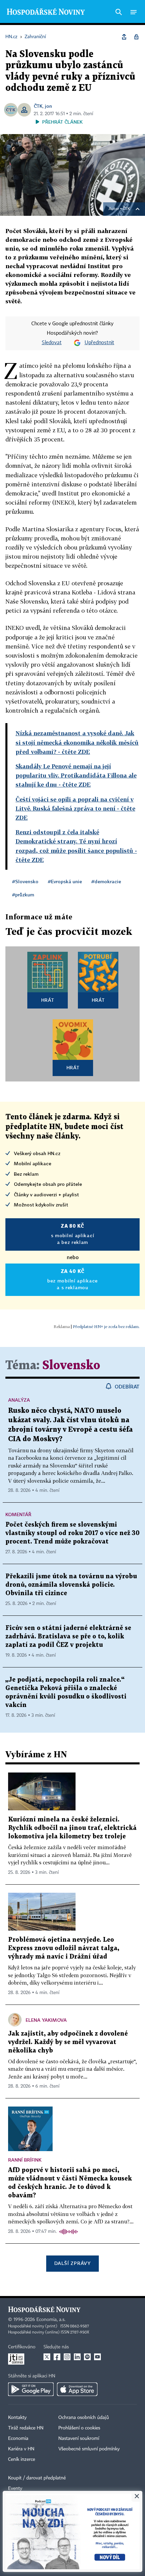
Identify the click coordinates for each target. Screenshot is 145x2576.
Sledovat (52, 343)
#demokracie (106, 881)
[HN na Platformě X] (47, 2357)
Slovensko (71, 1366)
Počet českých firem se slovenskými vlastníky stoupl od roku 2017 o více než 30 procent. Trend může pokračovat (72, 1533)
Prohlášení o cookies (79, 2428)
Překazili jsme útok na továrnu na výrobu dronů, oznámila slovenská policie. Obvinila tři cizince (71, 1585)
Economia (18, 2439)
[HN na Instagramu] (67, 2357)
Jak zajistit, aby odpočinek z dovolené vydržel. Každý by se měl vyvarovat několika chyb (68, 2042)
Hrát (48, 1000)
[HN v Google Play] (31, 2389)
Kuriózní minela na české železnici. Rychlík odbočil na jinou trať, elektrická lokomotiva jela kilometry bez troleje (72, 1828)
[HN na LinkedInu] (77, 2357)
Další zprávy (72, 2263)
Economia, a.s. (51, 2320)
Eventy (15, 2489)
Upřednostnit (99, 343)
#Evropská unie (65, 881)
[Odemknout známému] (136, 37)
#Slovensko (25, 881)
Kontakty (17, 2418)
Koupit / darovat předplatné (37, 2478)
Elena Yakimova (46, 2020)
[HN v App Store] (77, 2389)
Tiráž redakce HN (26, 2428)
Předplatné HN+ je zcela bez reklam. (106, 1327)
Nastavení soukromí (79, 2439)
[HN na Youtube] (97, 2357)
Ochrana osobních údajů (84, 2418)
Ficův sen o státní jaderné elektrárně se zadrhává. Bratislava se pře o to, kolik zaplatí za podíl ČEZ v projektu (68, 1637)
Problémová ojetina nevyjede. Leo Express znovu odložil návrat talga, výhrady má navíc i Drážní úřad (64, 1948)
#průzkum (23, 895)
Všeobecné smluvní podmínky (89, 2449)
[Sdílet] (124, 37)
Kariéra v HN (21, 2449)
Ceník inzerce (22, 2459)
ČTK (38, 106)
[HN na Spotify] (87, 2357)
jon (48, 106)
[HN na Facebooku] (57, 2357)
